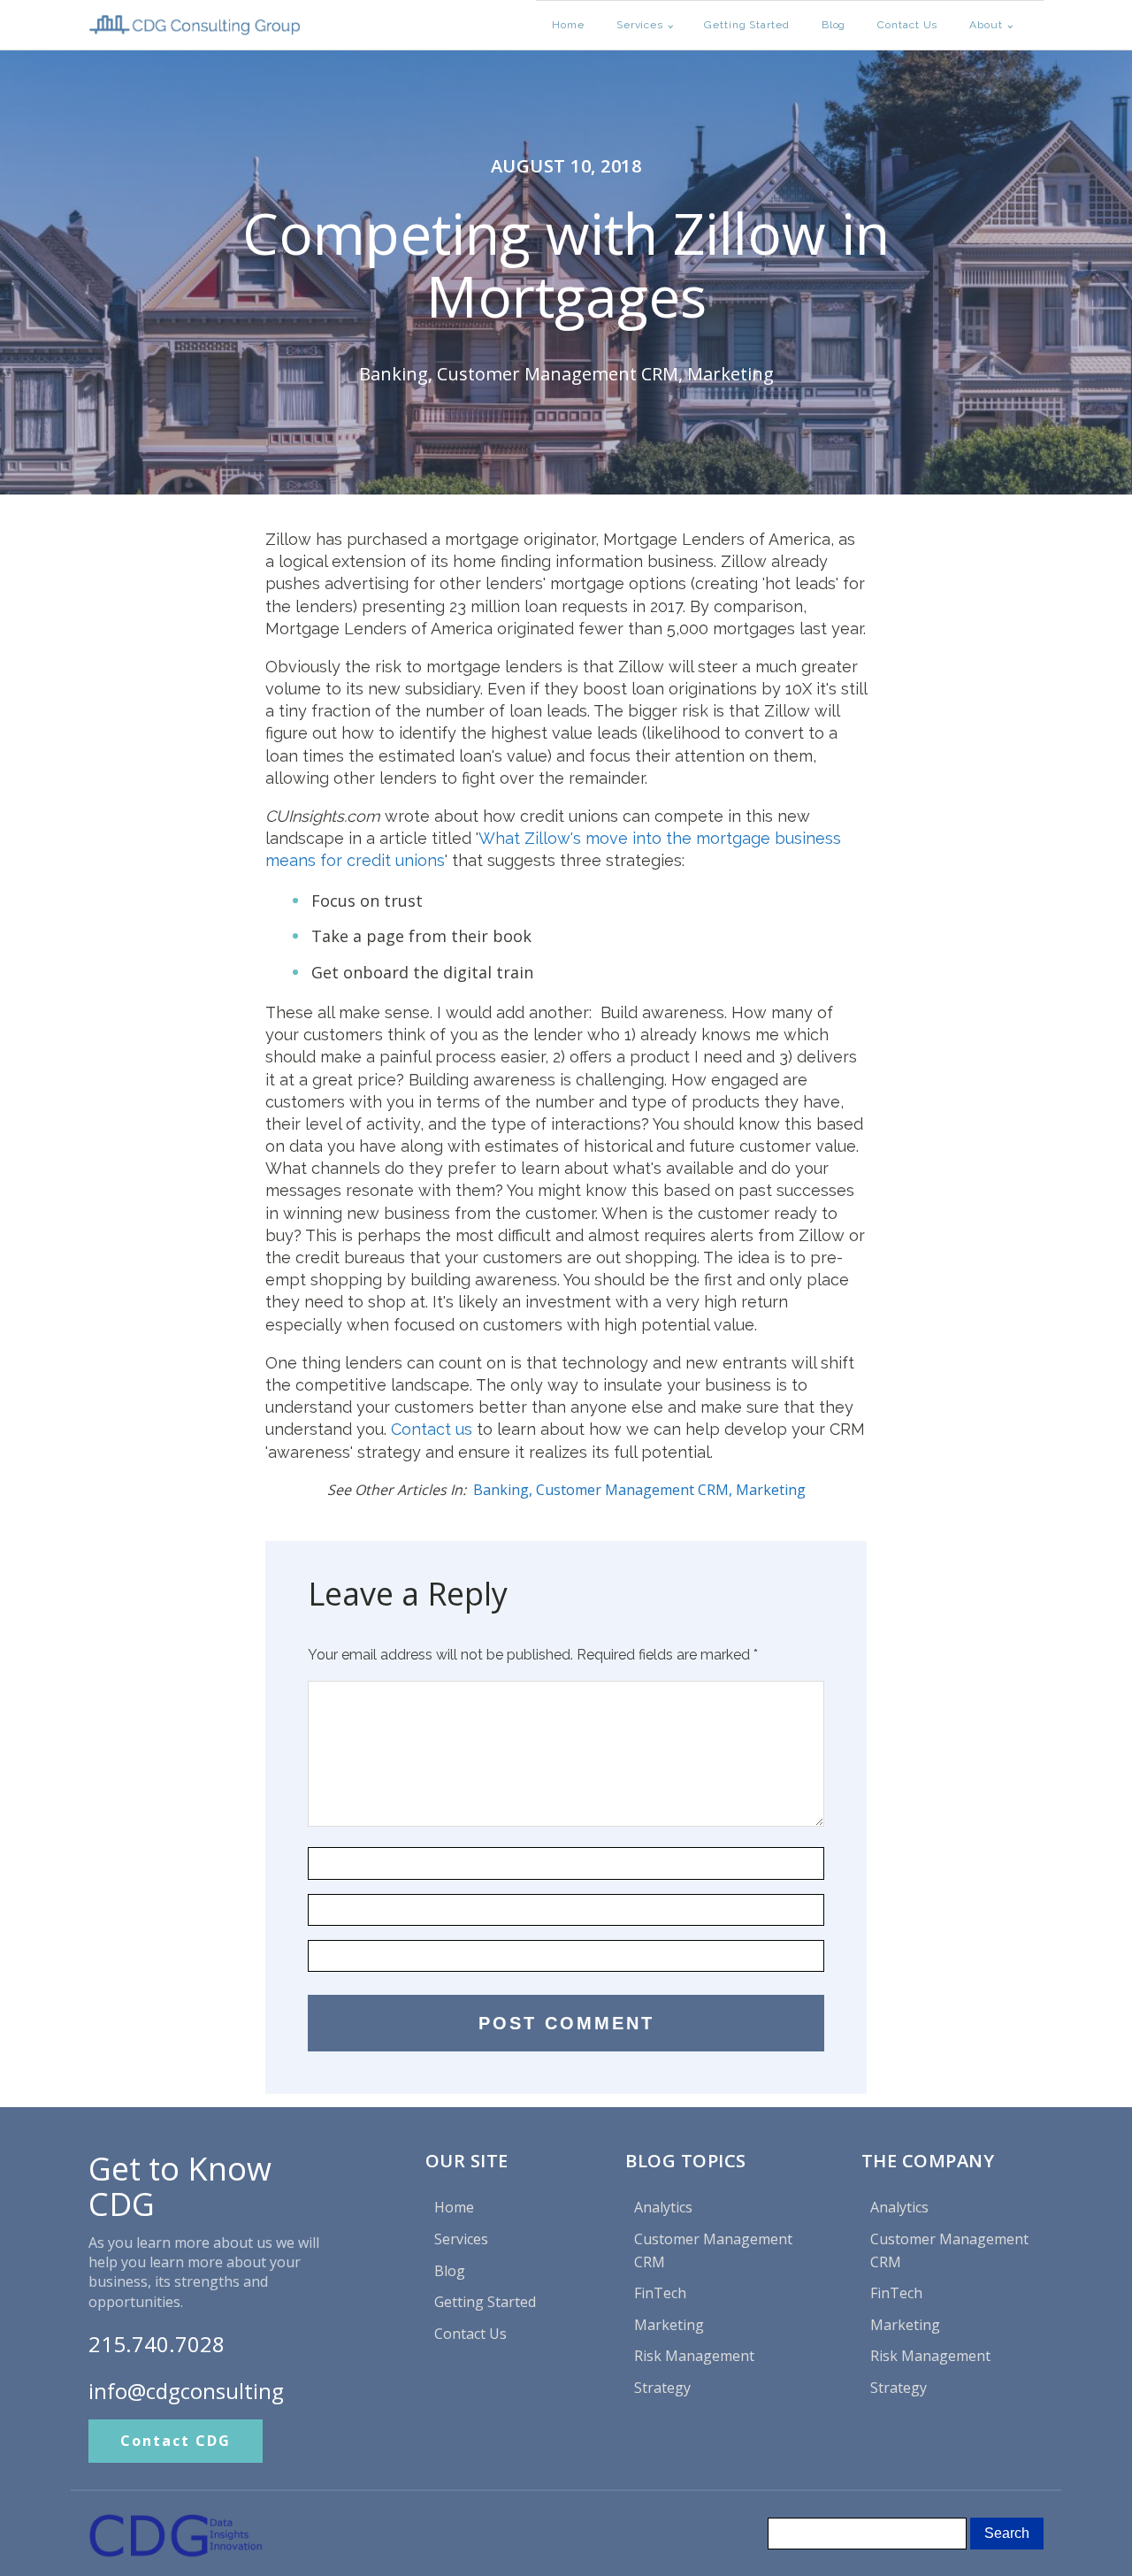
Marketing (730, 374)
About (986, 25)
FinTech (660, 2293)
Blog (834, 25)
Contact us (432, 1429)
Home (568, 25)
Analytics (663, 2207)
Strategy (662, 2388)
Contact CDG (176, 2441)
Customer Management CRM (558, 374)
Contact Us (907, 25)
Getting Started (747, 25)
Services (640, 25)
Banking (394, 374)
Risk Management (694, 2356)
